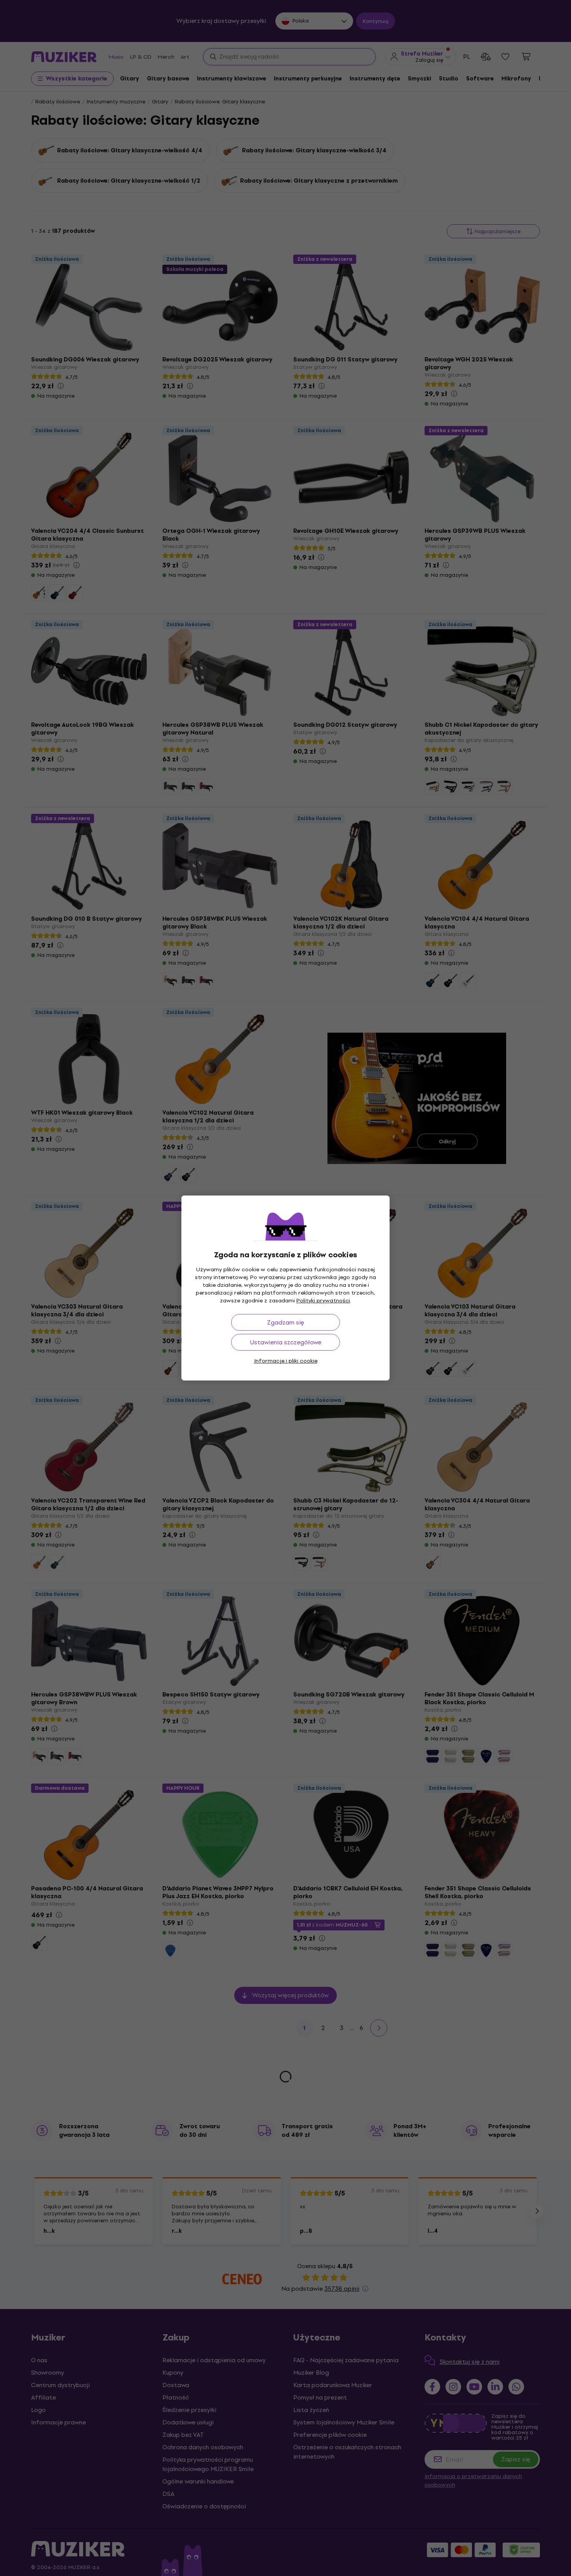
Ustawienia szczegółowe (286, 1342)
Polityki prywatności (323, 1301)
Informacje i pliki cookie (286, 1361)
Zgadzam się (285, 1322)
